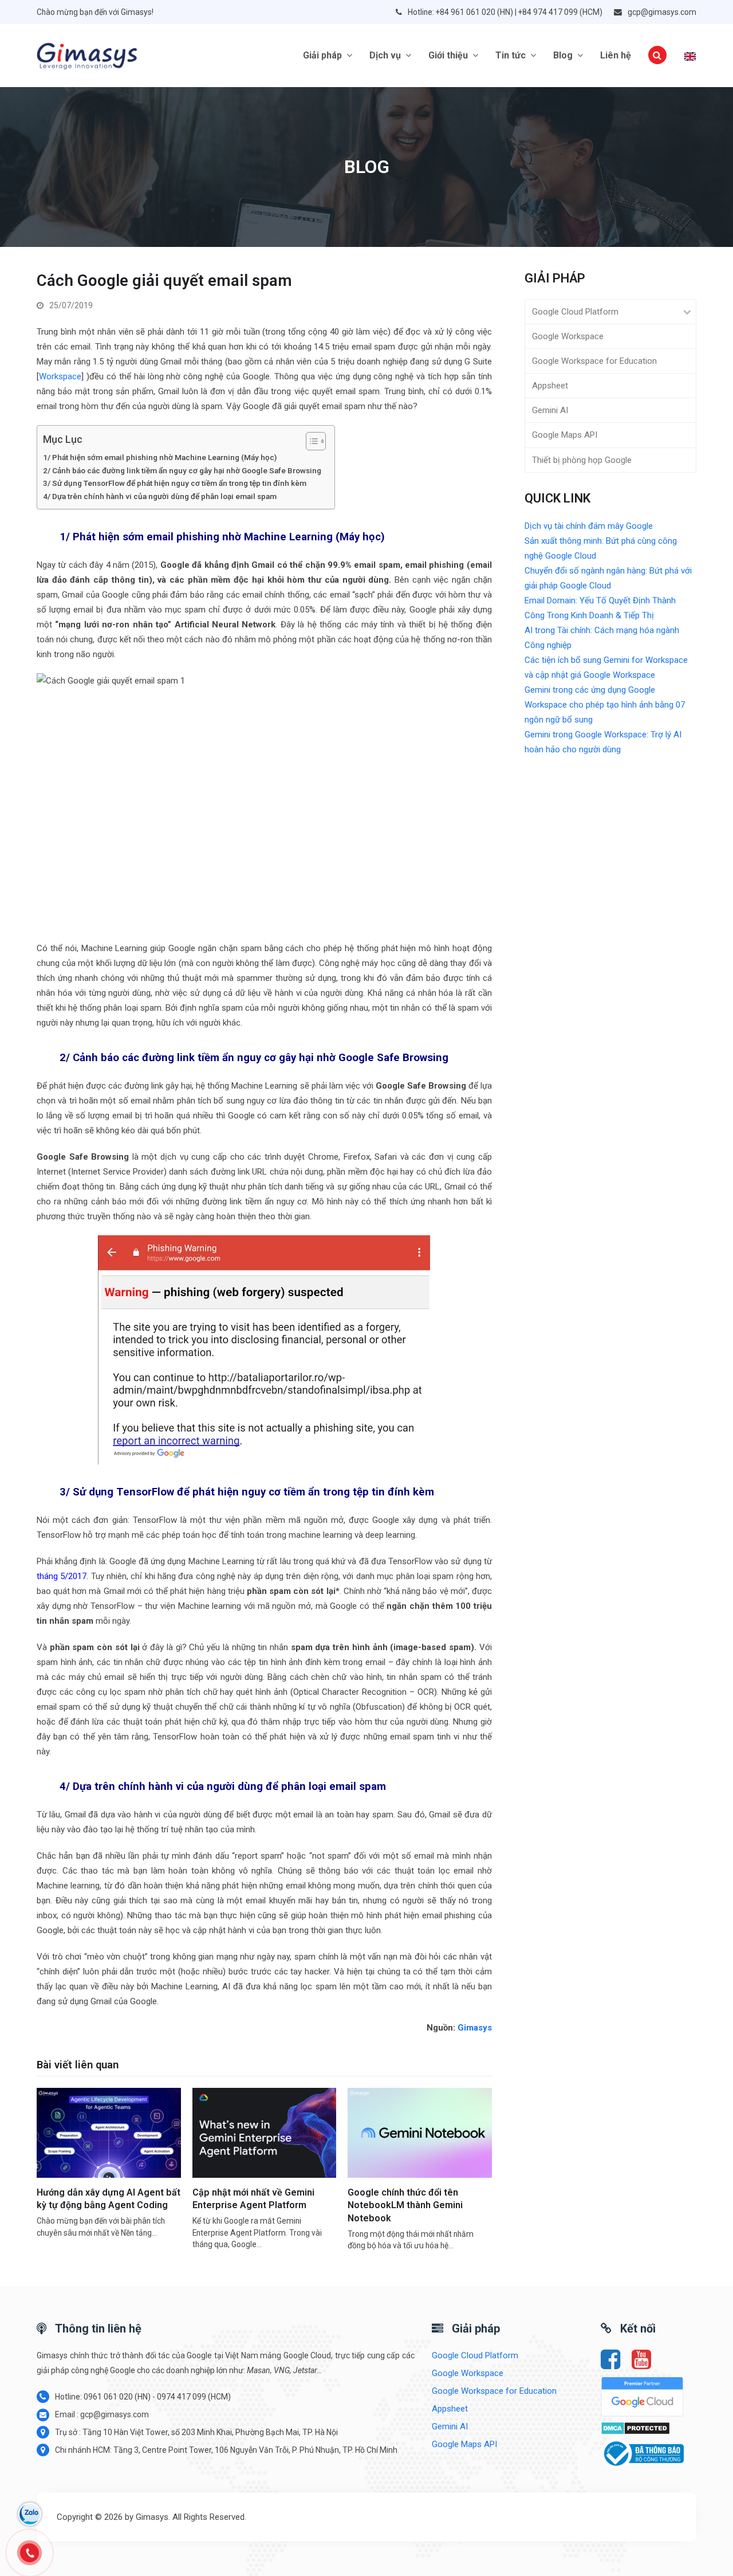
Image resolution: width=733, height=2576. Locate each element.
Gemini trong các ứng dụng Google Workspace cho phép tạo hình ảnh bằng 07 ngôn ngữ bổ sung (605, 705)
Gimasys (475, 2028)
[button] (657, 56)
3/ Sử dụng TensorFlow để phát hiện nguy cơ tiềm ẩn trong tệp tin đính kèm (175, 483)
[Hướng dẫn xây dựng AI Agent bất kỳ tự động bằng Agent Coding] (109, 2132)
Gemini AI (550, 410)
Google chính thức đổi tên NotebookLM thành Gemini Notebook (405, 2205)
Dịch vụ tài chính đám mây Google (589, 526)
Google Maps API (565, 435)
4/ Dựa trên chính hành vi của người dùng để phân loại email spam (160, 496)
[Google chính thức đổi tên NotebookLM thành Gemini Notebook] (420, 2132)
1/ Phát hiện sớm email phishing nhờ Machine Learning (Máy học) (160, 457)
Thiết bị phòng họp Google (582, 460)
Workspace (60, 376)
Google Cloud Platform (575, 312)
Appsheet (550, 386)
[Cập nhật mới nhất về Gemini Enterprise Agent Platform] (265, 2132)
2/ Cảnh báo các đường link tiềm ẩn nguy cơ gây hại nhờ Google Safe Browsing (183, 470)
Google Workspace (568, 336)
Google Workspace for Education (594, 361)
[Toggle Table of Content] (310, 441)
